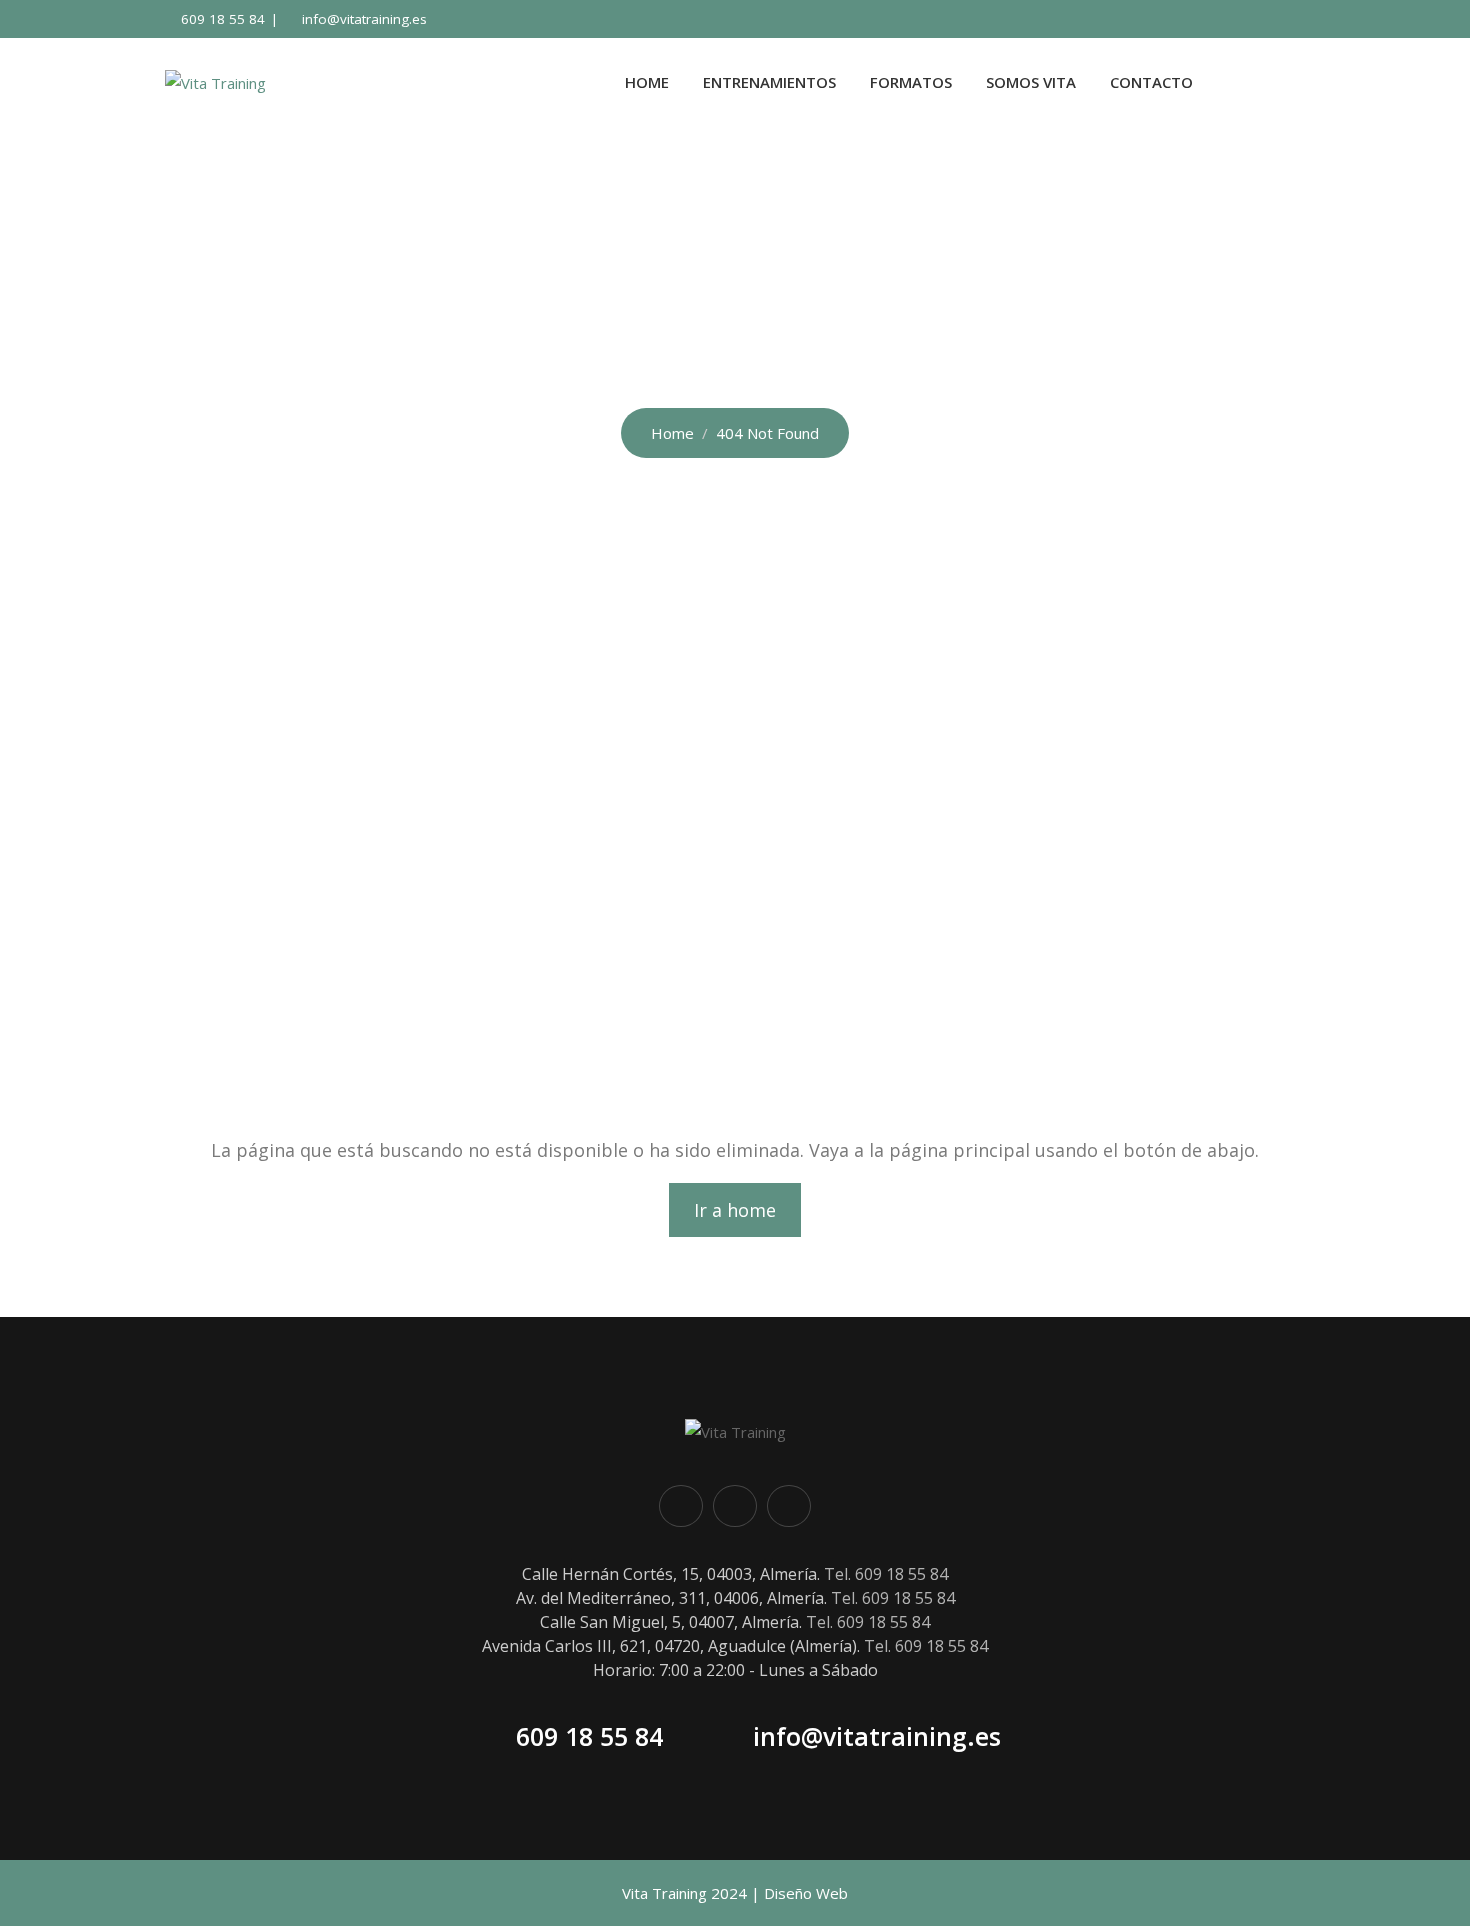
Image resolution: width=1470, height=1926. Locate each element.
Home (647, 82)
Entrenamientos (769, 82)
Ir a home (735, 1210)
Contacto (1151, 82)
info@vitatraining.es (364, 19)
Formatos (911, 82)
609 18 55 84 (223, 19)
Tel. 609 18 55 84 (886, 1574)
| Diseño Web (799, 1893)
